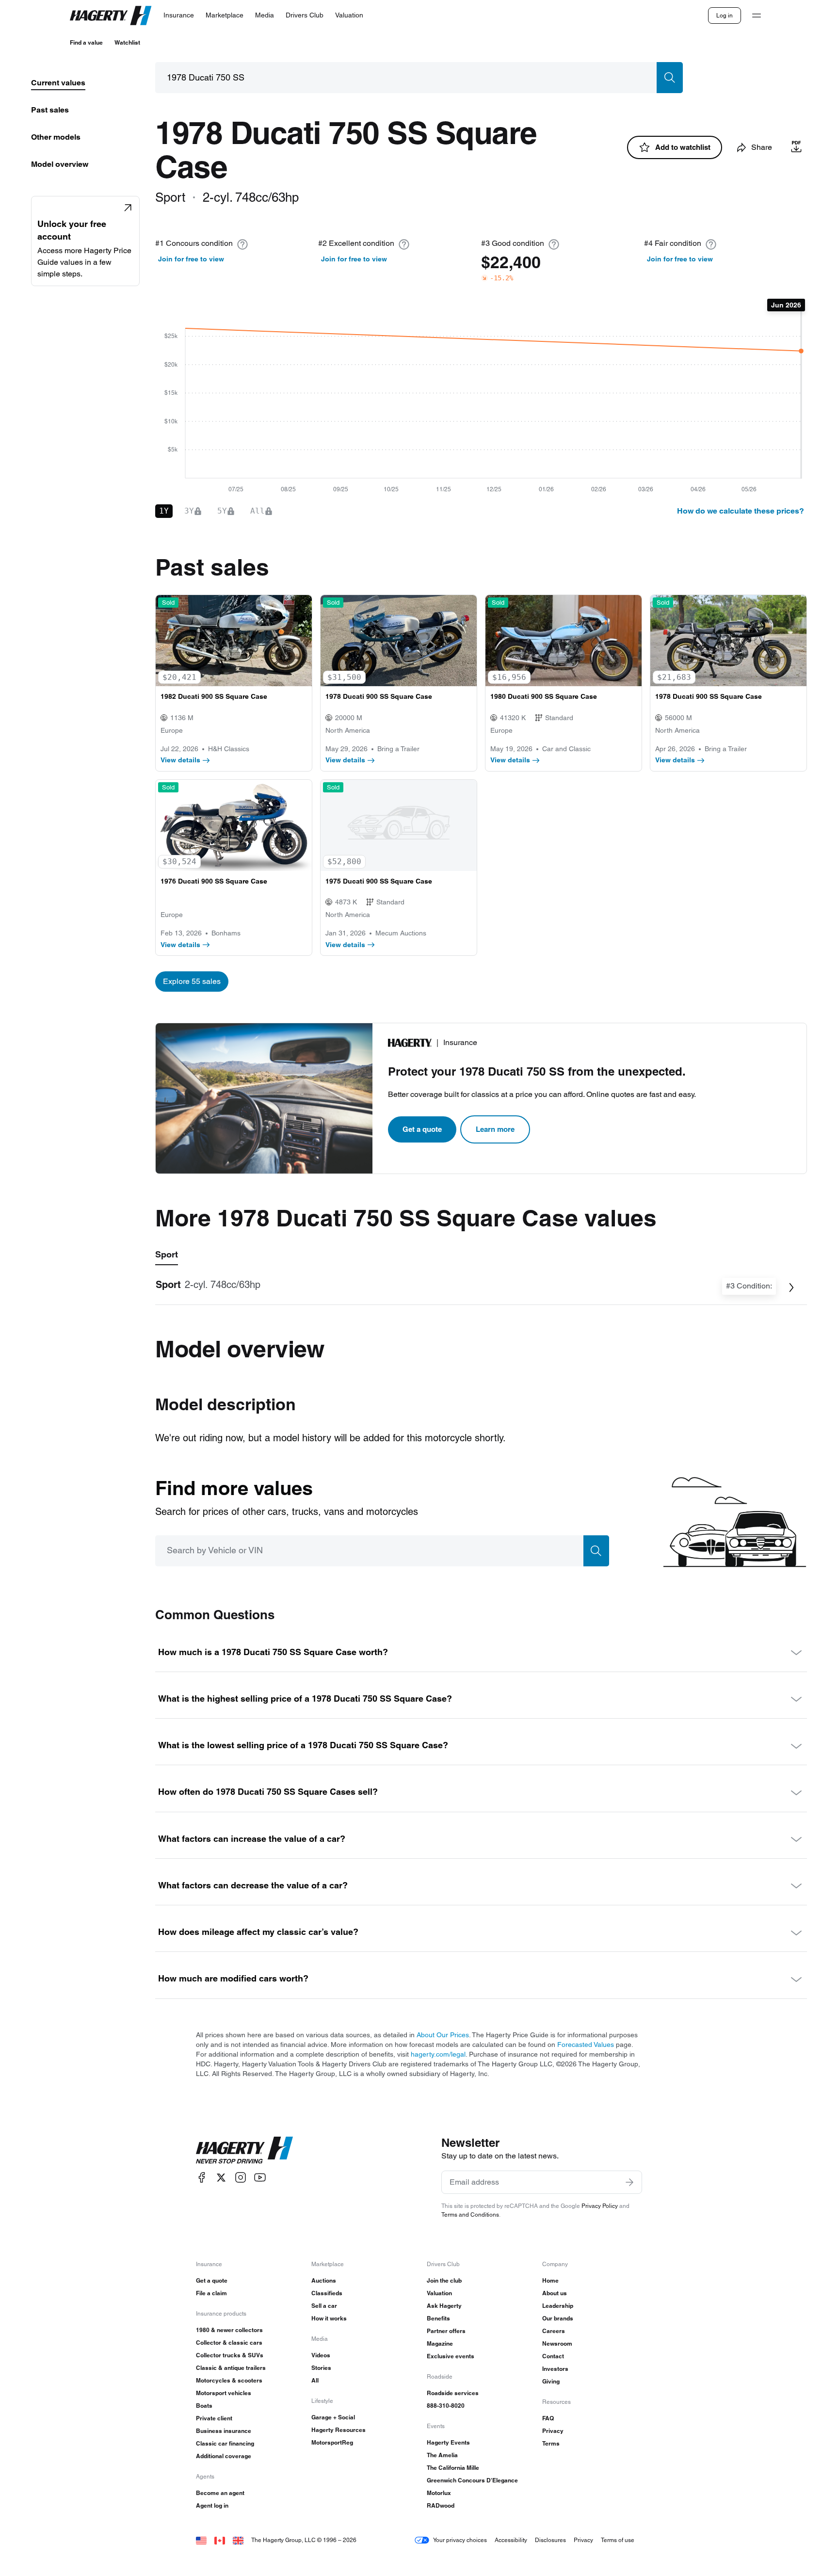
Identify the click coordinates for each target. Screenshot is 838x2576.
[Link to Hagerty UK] (238, 2540)
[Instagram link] (241, 2178)
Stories (321, 2368)
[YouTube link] (260, 2178)
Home (550, 2280)
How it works (329, 2318)
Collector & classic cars (229, 2343)
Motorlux (439, 2493)
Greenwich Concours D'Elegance (472, 2480)
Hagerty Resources (338, 2430)
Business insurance (224, 2431)
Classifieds (327, 2293)
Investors (555, 2369)
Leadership (558, 2306)
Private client (214, 2418)
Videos (321, 2355)
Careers (554, 2331)
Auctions (324, 2280)
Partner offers (446, 2331)
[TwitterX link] (221, 2178)
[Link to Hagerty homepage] (244, 2150)
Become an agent (220, 2493)
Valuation (439, 2293)
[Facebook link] (202, 2178)
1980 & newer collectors (229, 2330)
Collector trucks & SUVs (230, 2355)
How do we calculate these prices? (741, 511)
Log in (725, 15)
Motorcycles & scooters (229, 2380)
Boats (204, 2406)
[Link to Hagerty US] (201, 2540)
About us (555, 2293)
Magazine (440, 2343)
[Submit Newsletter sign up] (629, 2182)
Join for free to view (191, 259)
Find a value (86, 42)
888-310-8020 (446, 2406)
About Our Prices (443, 2035)
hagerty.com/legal (438, 2054)
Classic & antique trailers (231, 2368)
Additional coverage (224, 2456)
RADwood (441, 2505)
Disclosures (550, 2540)
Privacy (553, 2431)
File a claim (211, 2293)
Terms (551, 2443)
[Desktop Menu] (757, 16)
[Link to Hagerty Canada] (220, 2540)
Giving (551, 2381)
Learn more (495, 1129)
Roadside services (453, 2393)
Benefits (438, 2318)
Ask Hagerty (444, 2306)
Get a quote (422, 1129)
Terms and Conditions (470, 2214)
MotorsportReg (332, 2442)
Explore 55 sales (192, 981)
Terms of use (618, 2540)
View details (180, 760)
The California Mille (453, 2468)
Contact (553, 2356)
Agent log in (212, 2505)
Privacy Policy (600, 2206)
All (315, 2380)
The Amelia (442, 2455)
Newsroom (557, 2343)
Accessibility (511, 2540)
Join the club (444, 2280)
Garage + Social (333, 2417)
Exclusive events (451, 2356)
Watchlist (127, 42)
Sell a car (324, 2306)
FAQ (548, 2418)
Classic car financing (225, 2443)
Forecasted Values (586, 2045)
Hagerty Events (448, 2442)
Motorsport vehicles (224, 2393)
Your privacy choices (460, 2540)
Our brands (558, 2318)
